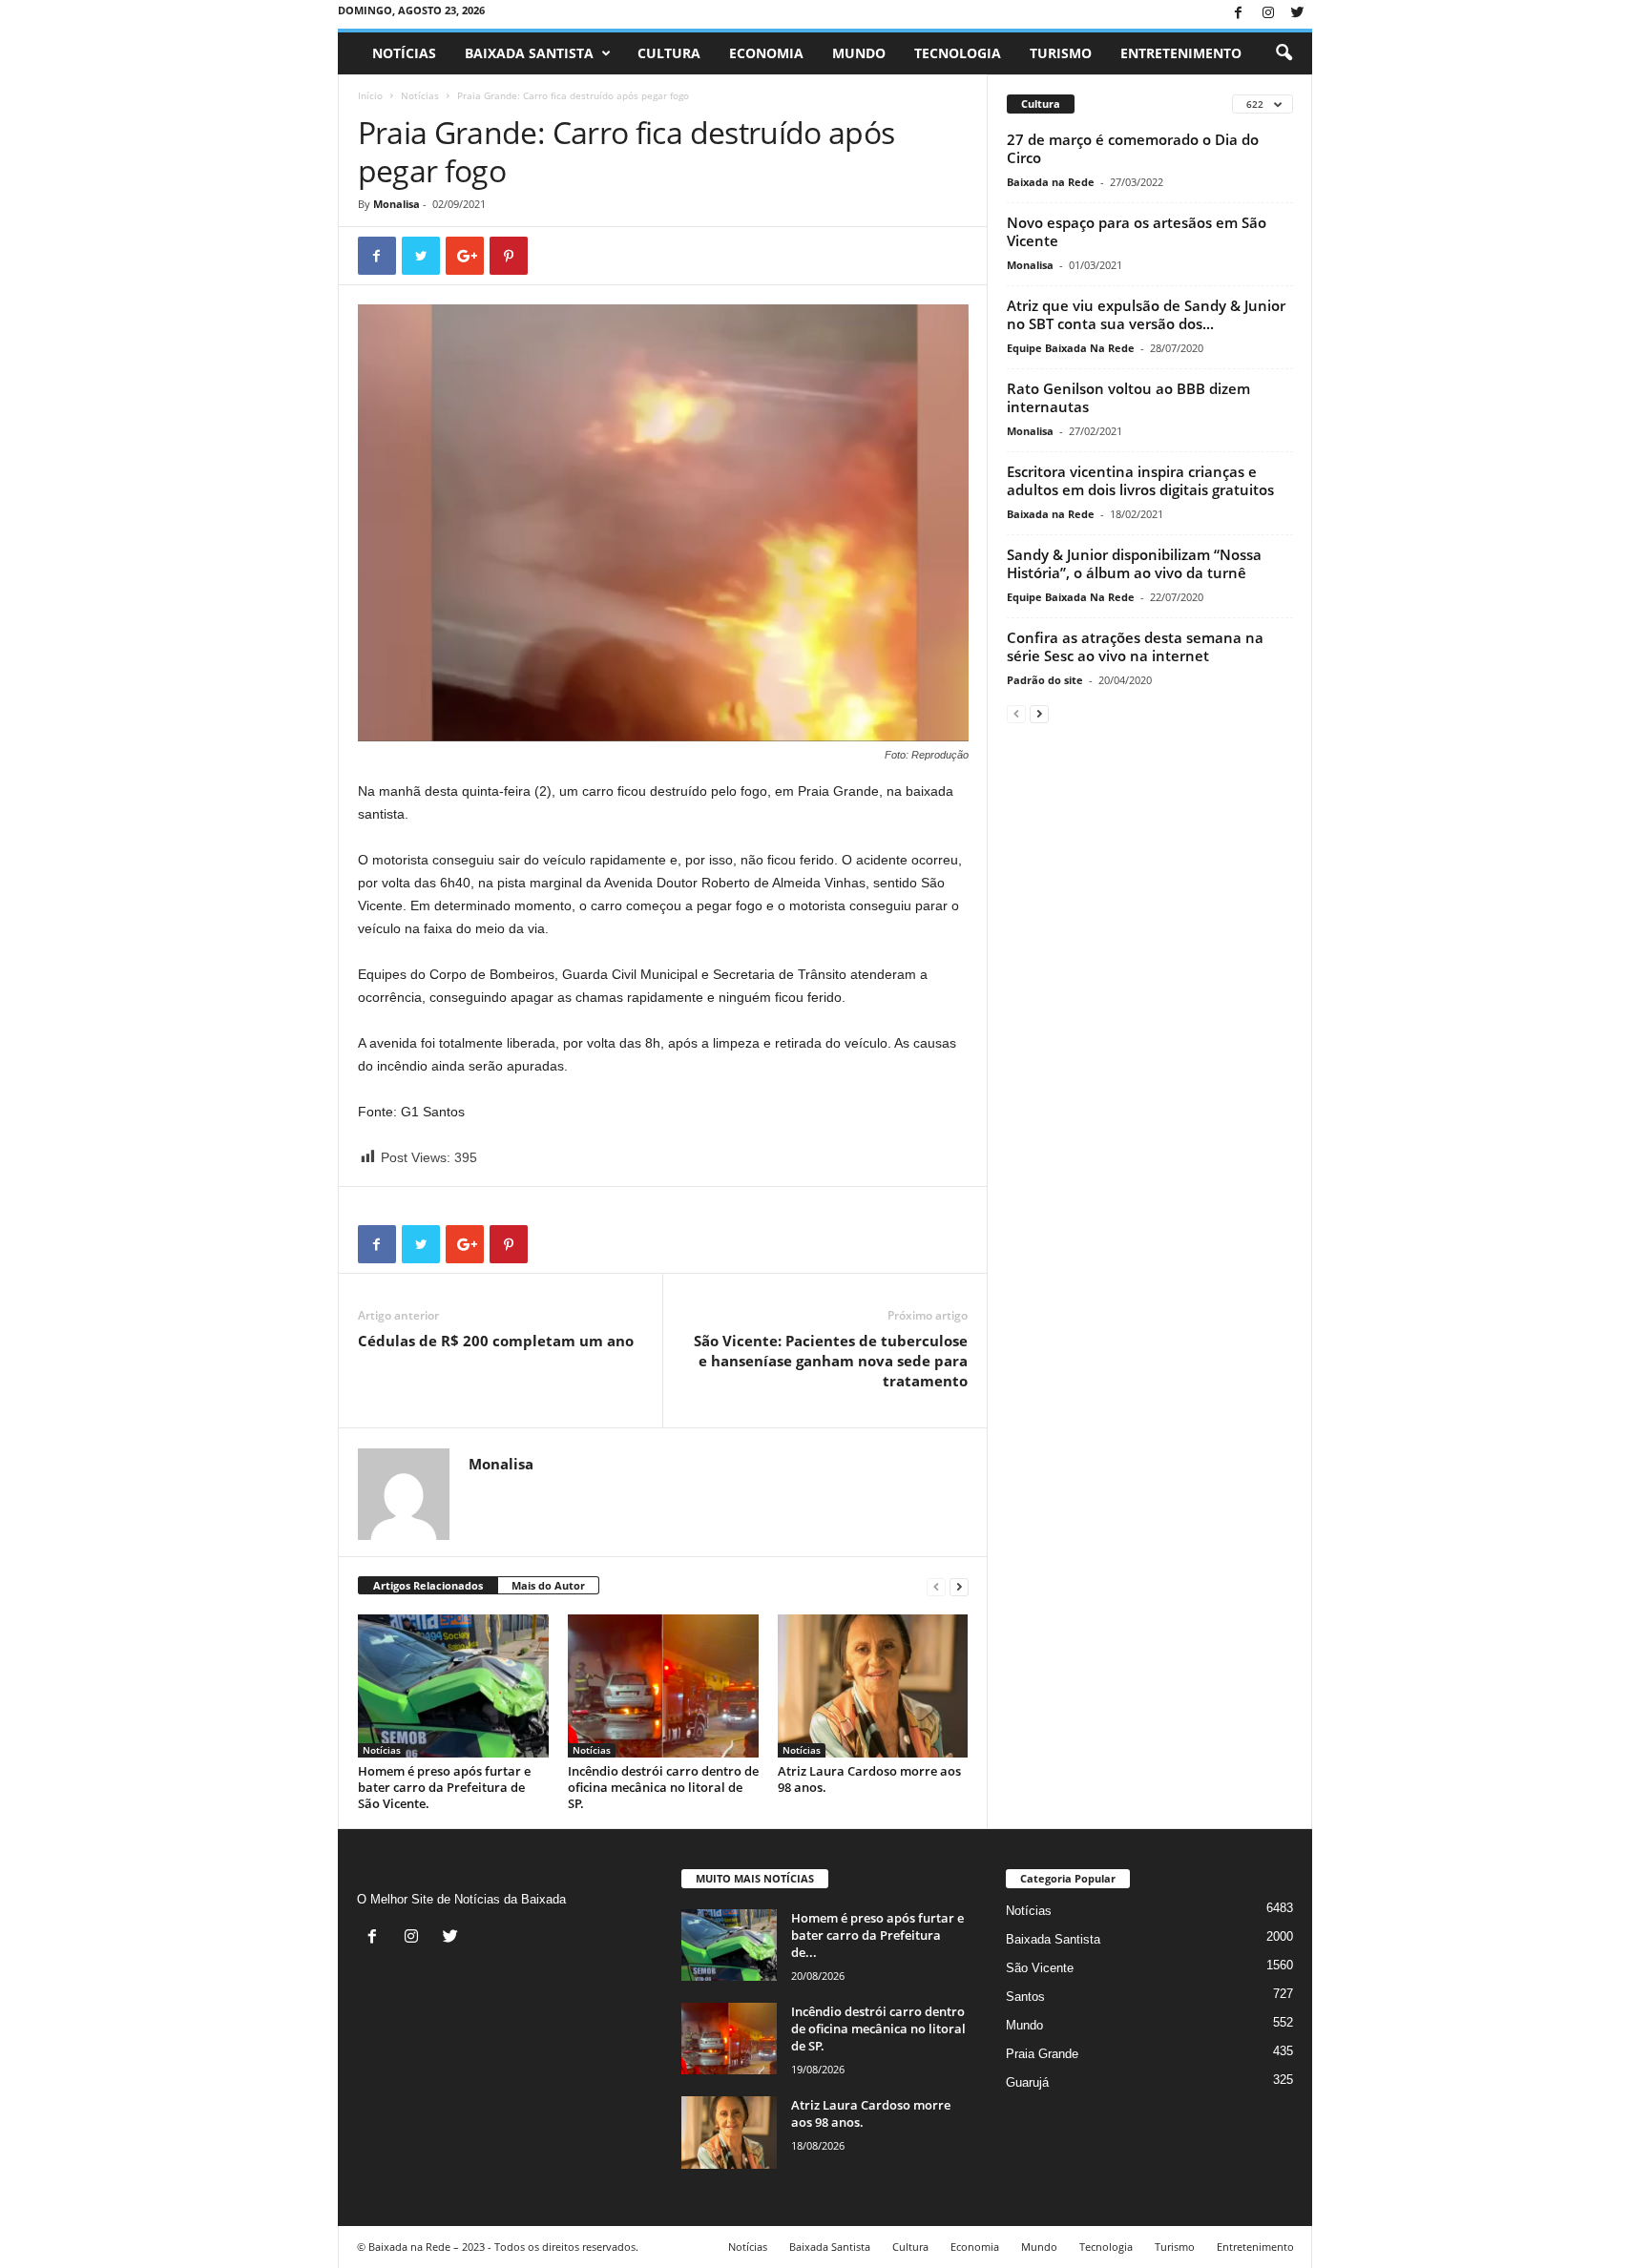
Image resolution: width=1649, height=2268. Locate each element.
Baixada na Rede (1051, 182)
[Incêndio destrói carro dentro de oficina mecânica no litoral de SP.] (663, 1686)
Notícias (404, 53)
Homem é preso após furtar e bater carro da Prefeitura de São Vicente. (444, 1787)
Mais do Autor (548, 1585)
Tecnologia (958, 53)
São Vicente (1040, 1968)
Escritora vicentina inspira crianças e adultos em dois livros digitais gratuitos (1140, 480)
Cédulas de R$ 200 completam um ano (496, 1341)
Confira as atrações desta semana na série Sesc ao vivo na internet (1135, 646)
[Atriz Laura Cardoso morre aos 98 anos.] (873, 1686)
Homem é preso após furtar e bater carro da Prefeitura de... (877, 1935)
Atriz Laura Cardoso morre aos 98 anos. (869, 1779)
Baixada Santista (529, 53)
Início (370, 95)
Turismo (1061, 53)
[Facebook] (1239, 14)
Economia (766, 53)
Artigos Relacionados (428, 1585)
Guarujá (1027, 2082)
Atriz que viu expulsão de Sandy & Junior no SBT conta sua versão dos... (1146, 314)
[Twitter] (1298, 14)
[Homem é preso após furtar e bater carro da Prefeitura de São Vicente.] (453, 1686)
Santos (1025, 1997)
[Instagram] (1268, 14)
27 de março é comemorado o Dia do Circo (1133, 148)
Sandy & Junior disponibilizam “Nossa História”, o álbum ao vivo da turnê (1134, 563)
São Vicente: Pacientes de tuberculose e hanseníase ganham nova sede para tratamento (831, 1361)
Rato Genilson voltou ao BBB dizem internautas (1128, 397)
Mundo (859, 53)
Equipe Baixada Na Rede (1071, 348)
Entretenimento (1181, 53)
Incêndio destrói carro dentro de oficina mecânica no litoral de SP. (663, 1787)
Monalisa (397, 204)
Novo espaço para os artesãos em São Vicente (1137, 231)
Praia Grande (1042, 2054)
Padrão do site (1045, 680)
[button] (1284, 53)
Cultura (669, 53)
